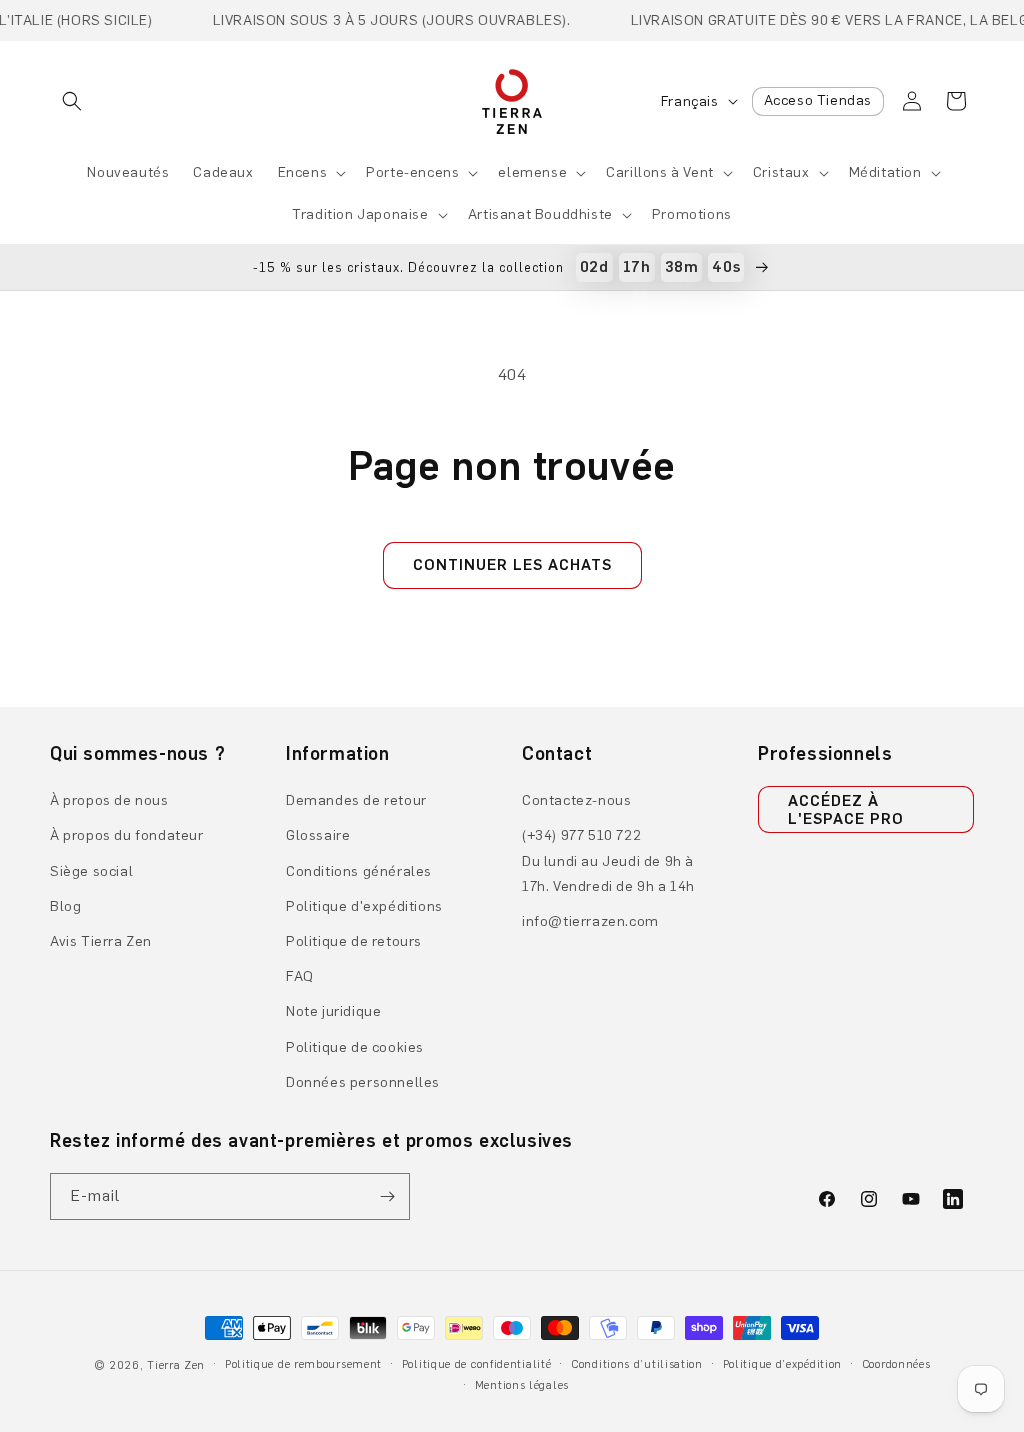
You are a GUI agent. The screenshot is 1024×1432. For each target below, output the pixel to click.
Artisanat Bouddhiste (540, 214)
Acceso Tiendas (818, 100)
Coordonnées (896, 1364)
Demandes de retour (356, 800)
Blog (65, 906)
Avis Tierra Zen (101, 941)
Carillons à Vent (660, 172)
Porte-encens (412, 172)
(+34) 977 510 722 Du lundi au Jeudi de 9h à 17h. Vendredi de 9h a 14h (608, 860)
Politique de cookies (355, 1047)
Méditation (885, 172)
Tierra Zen (176, 1365)
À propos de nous (109, 800)
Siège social (91, 871)
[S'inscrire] (387, 1196)
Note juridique (333, 1011)
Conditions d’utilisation (637, 1364)
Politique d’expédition (782, 1364)
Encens (303, 172)
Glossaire (318, 835)
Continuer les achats (512, 565)
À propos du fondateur (127, 835)
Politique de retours (354, 941)
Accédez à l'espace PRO (846, 810)
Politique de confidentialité (477, 1364)
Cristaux (781, 172)
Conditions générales (359, 871)
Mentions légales (522, 1385)
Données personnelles (363, 1082)
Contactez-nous (576, 800)
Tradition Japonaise (360, 214)
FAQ (300, 976)
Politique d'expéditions (364, 906)
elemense (532, 172)
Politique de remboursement (303, 1364)
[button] (72, 101)
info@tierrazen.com (590, 921)
